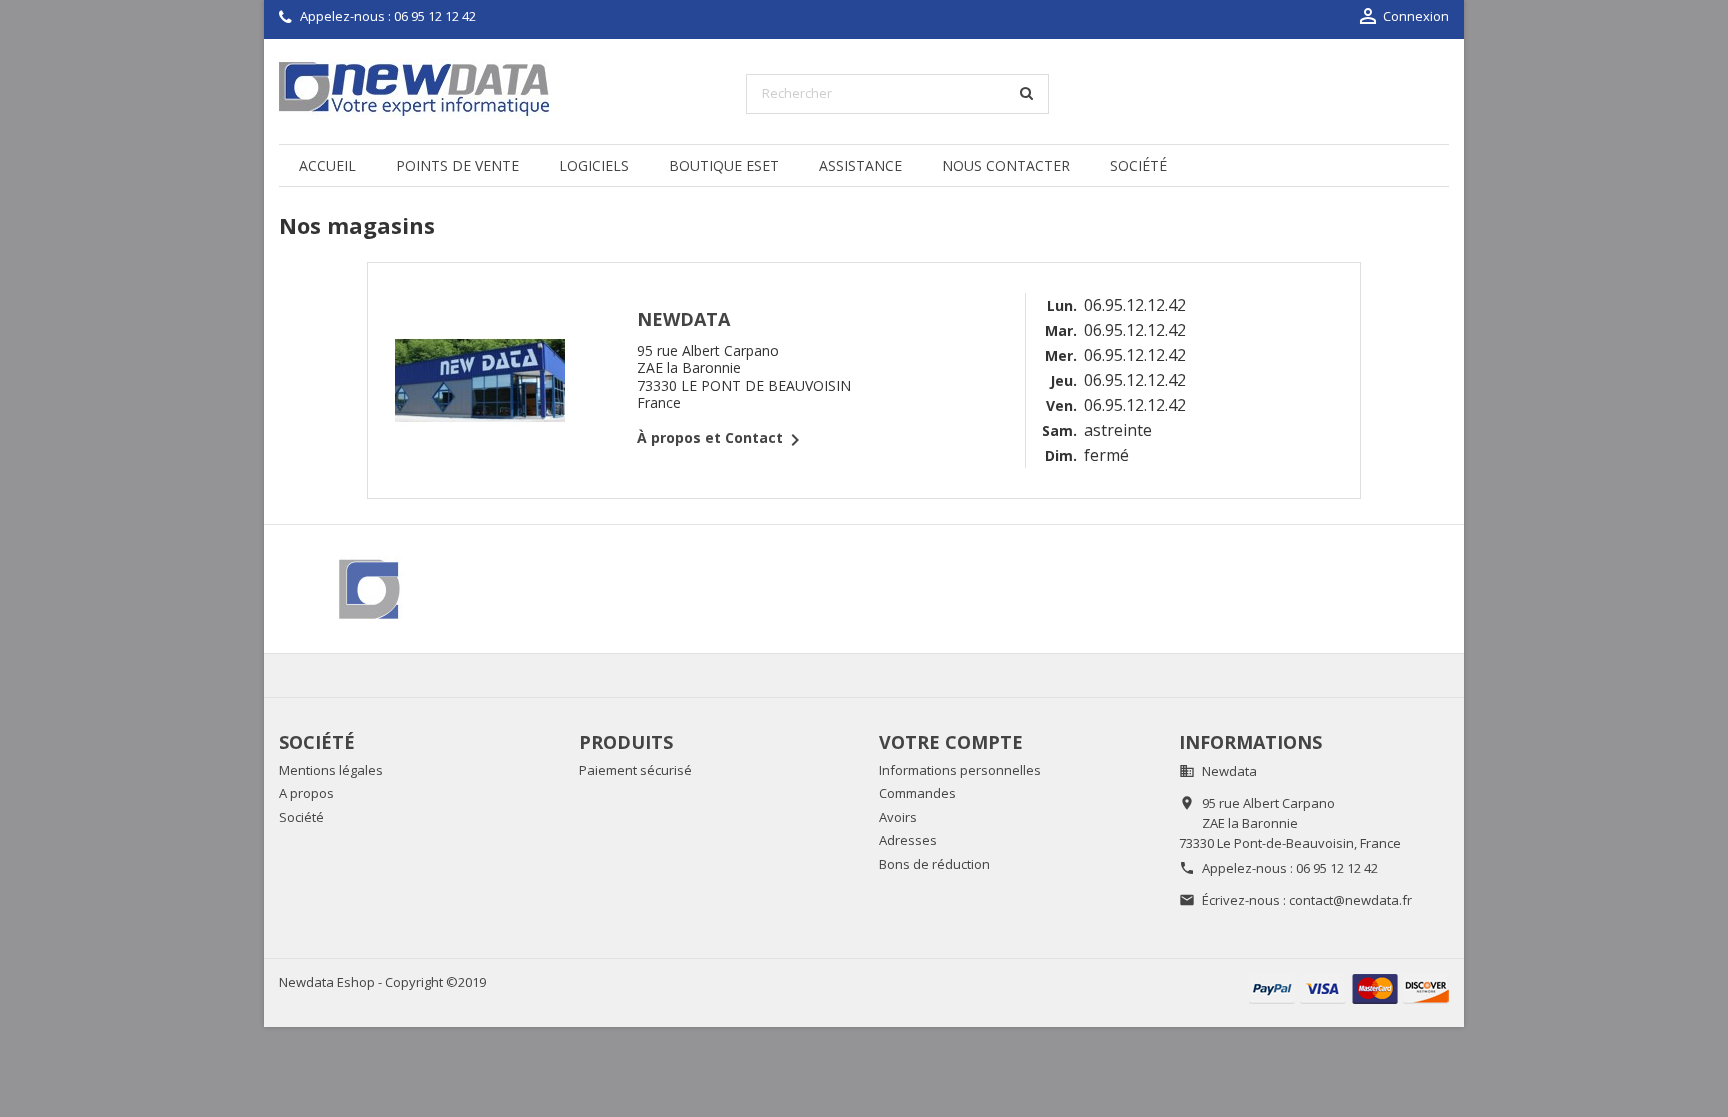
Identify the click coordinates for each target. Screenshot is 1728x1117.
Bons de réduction (934, 864)
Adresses (908, 840)
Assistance (860, 165)
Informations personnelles (960, 770)
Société (1138, 165)
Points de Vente (457, 165)
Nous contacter (1006, 165)
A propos (306, 793)
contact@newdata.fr (1350, 900)
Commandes (917, 793)
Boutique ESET (724, 165)
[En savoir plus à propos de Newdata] (371, 589)
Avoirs (898, 817)
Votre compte (951, 742)
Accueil (327, 165)
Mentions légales (331, 770)
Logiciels (594, 165)
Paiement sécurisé (635, 770)
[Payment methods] (1349, 987)
